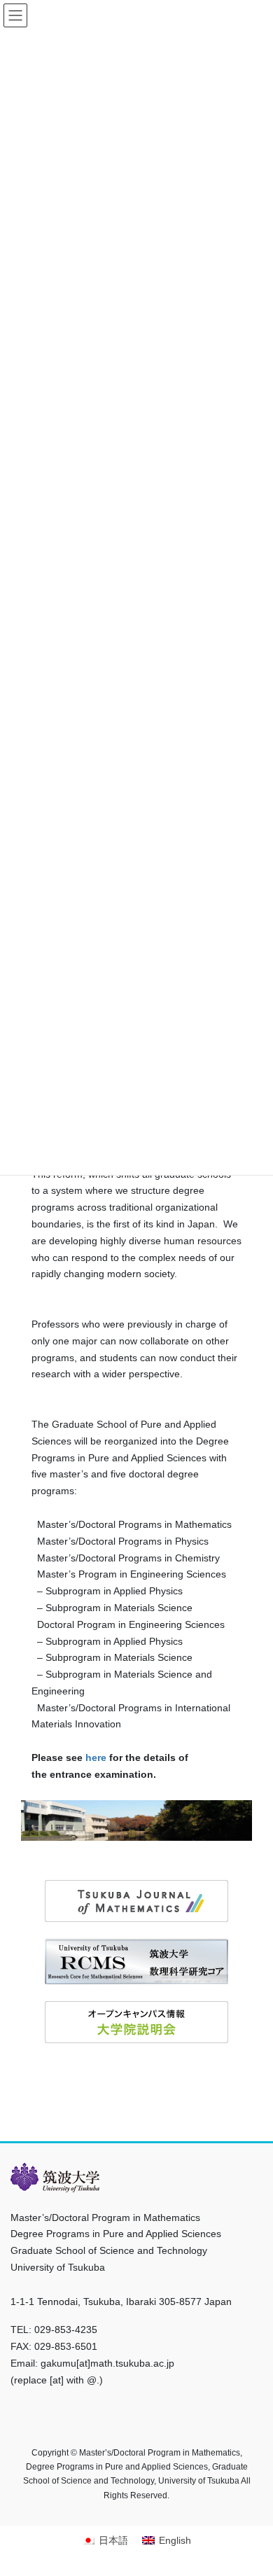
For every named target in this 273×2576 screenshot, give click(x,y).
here (96, 1757)
